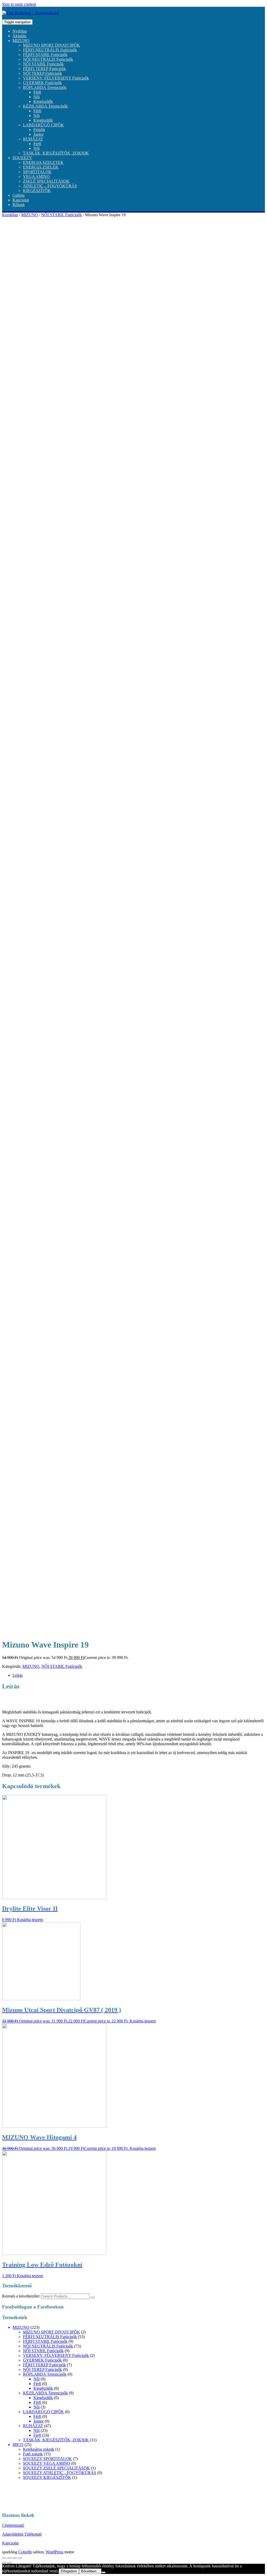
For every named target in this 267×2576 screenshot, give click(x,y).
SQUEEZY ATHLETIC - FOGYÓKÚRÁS (60, 2473)
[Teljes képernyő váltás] (15, 2558)
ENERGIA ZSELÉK (41, 167)
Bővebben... (90, 2571)
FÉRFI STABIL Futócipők (45, 55)
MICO (18, 2445)
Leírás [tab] (18, 1675)
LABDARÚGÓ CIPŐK (43, 125)
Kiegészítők (43, 101)
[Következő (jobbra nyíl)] (9, 2563)
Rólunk (19, 205)
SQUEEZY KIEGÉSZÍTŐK (47, 2477)
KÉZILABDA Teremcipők (45, 106)
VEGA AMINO (36, 177)
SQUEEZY (22, 158)
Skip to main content (19, 4)
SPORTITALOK (37, 172)
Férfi (37, 92)
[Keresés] (93, 2298)
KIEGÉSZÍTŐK (37, 191)
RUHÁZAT (33, 139)
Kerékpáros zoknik (39, 2449)
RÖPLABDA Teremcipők (45, 87)
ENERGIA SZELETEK (43, 162)
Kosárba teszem (30, 1920)
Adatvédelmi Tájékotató (22, 2534)
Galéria (19, 195)
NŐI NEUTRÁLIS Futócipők (48, 59)
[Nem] (104, 2572)
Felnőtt (39, 130)
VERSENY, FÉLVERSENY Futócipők (56, 78)
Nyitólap (20, 31)
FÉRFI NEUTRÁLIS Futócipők (50, 50)
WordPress (54, 2552)
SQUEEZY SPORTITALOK (47, 2459)
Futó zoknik (33, 2454)
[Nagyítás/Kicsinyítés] (20, 2558)
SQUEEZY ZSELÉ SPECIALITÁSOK (56, 2468)
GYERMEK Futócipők (42, 83)
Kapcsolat (21, 200)
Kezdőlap (10, 215)
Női (37, 97)
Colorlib (25, 2552)
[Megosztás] (9, 2558)
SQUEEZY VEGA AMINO (47, 2463)
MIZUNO (21, 41)
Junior (38, 134)
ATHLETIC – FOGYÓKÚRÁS (50, 186)
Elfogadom (69, 2571)
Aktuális (19, 36)
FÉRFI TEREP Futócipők (44, 69)
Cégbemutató (13, 2525)
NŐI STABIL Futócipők (43, 64)
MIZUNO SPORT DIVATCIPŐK (51, 45)
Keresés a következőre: (21, 2296)
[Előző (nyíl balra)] (4, 2563)
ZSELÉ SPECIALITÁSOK (46, 181)
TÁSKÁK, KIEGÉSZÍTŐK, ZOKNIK (56, 153)
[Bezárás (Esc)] (4, 2558)
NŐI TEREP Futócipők (43, 73)
